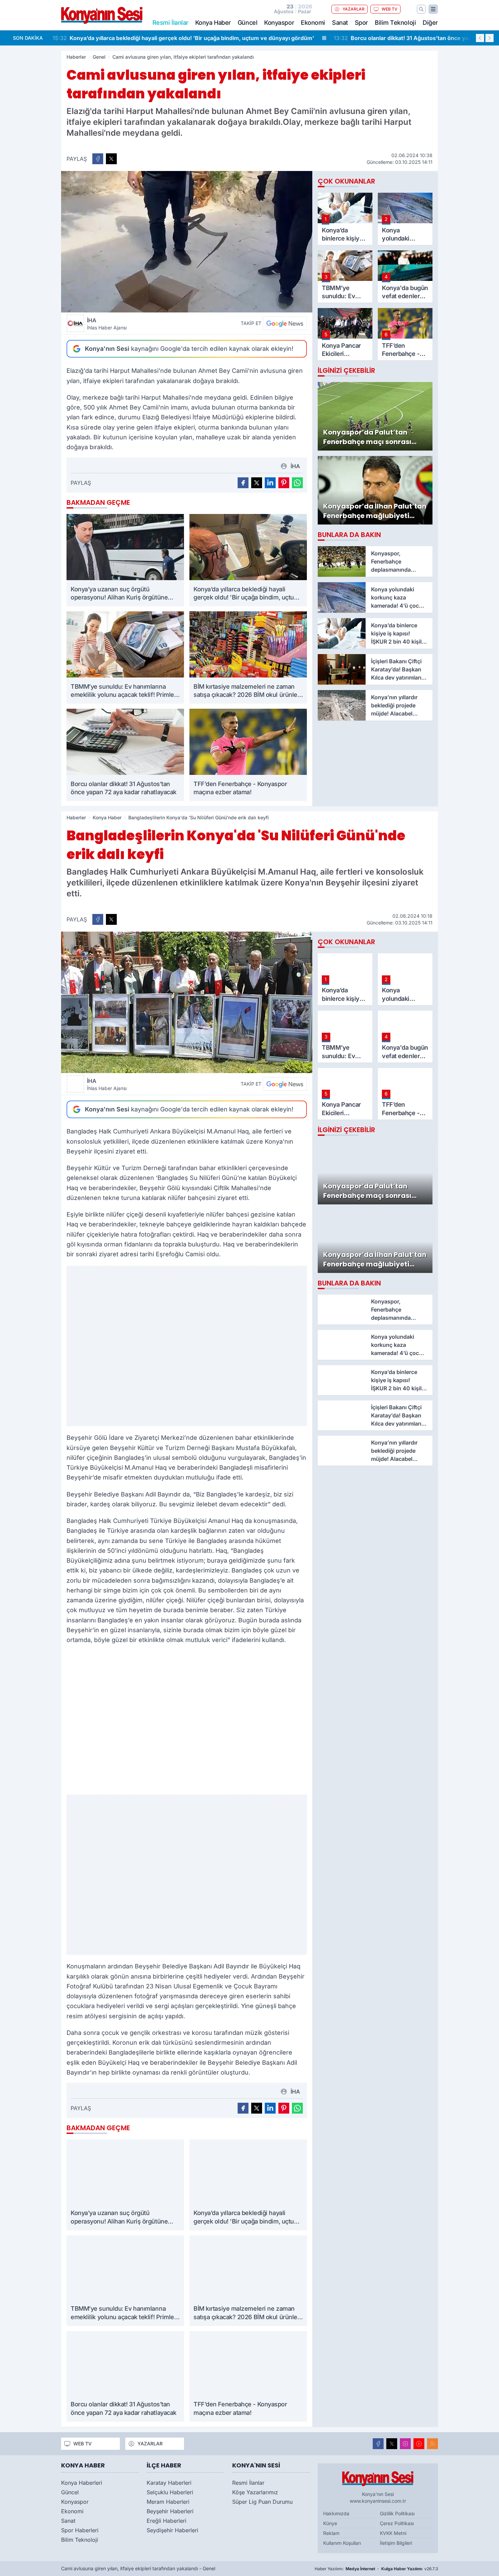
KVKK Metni (393, 2533)
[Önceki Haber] (480, 38)
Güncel (247, 23)
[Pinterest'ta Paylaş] (284, 483)
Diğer (430, 23)
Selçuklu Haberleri (170, 2492)
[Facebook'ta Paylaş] (98, 159)
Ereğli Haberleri (167, 2521)
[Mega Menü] (433, 9)
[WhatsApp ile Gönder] (297, 483)
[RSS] (432, 2444)
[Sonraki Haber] (489, 38)
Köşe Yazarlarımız (255, 2492)
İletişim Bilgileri (396, 2543)
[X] (392, 2444)
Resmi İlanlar (248, 2483)
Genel (99, 57)
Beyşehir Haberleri (170, 2511)
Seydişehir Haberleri (172, 2530)
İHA (107, 324)
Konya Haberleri (82, 2483)
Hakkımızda (336, 2513)
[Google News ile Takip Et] (285, 323)
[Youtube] (419, 2444)
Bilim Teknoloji (395, 23)
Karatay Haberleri (169, 2483)
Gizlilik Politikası (397, 2513)
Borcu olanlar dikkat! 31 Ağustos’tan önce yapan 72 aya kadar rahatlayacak (160, 38)
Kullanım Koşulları (342, 2543)
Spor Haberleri (80, 2530)
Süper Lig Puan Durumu (262, 2502)
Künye (330, 2523)
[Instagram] (405, 2444)
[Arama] (421, 9)
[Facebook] (378, 2444)
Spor (361, 23)
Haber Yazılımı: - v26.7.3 (376, 2569)
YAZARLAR (354, 9)
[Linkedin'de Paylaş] (270, 483)
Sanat (340, 23)
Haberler (76, 57)
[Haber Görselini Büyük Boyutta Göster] (187, 242)
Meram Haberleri (168, 2502)
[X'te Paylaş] (111, 159)
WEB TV (390, 9)
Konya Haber (213, 23)
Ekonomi (313, 23)
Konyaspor (279, 23)
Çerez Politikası (397, 2523)
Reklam (331, 2533)
